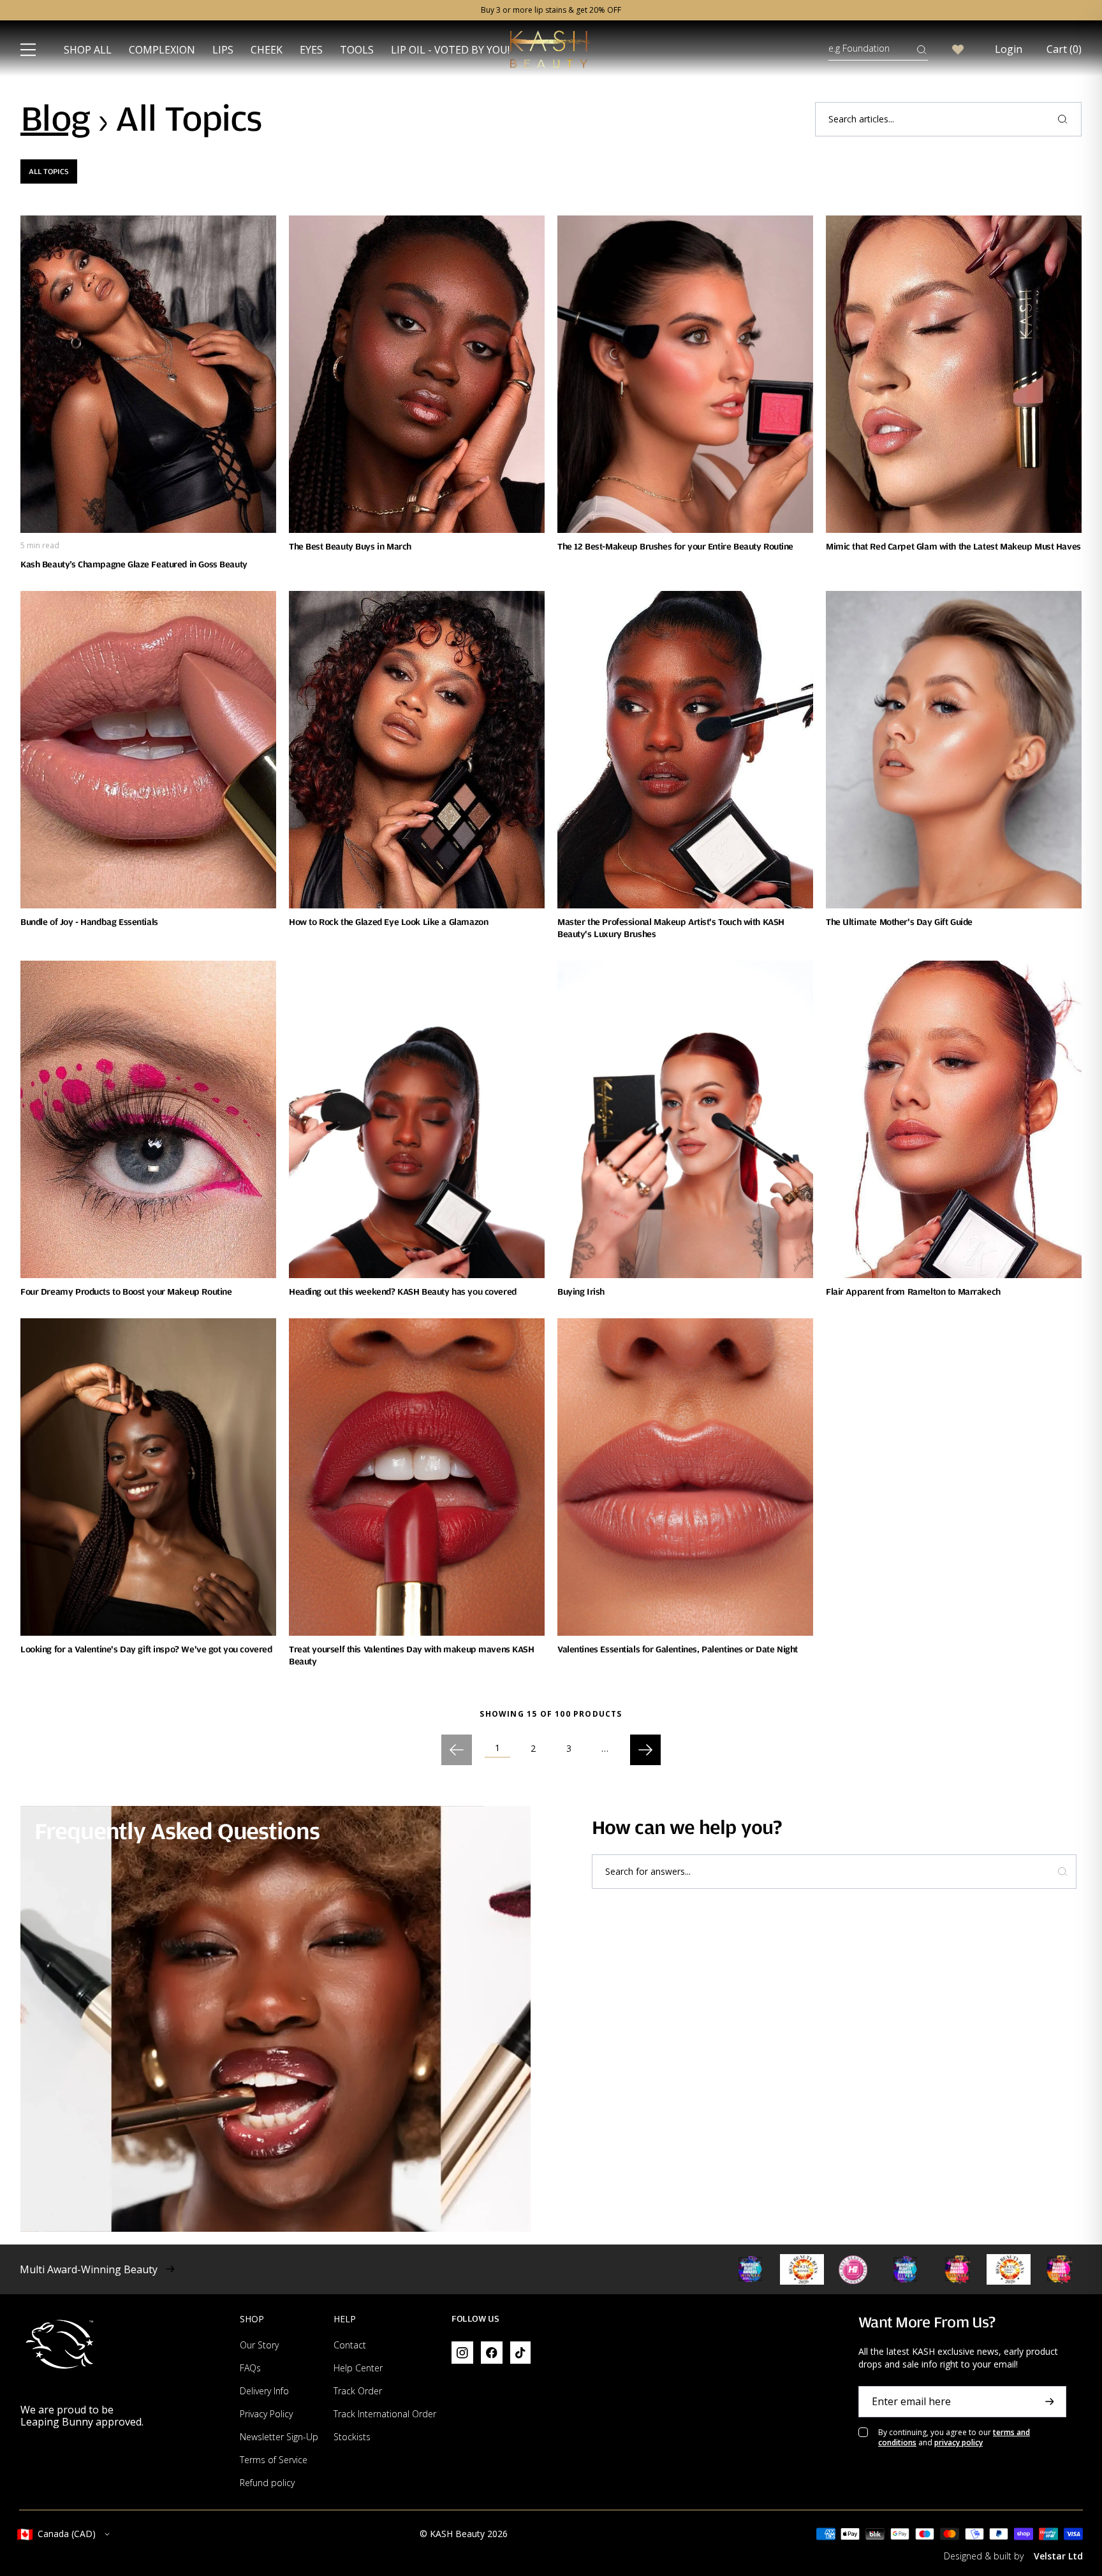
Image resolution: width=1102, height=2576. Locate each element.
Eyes (311, 50)
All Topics (49, 171)
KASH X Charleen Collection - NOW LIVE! (551, 10)
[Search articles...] (1062, 119)
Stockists (352, 2437)
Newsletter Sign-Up (279, 2437)
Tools (357, 50)
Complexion (162, 50)
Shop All (88, 50)
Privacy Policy (266, 2414)
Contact (350, 2345)
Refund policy (267, 2483)
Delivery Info (264, 2391)
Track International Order (385, 2414)
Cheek (267, 50)
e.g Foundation (859, 48)
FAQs (250, 2368)
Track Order (358, 2391)
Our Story (259, 2345)
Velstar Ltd (1058, 2556)
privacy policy (959, 2442)
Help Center (358, 2368)
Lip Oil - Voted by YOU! (450, 50)
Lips (223, 50)
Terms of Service (274, 2460)
